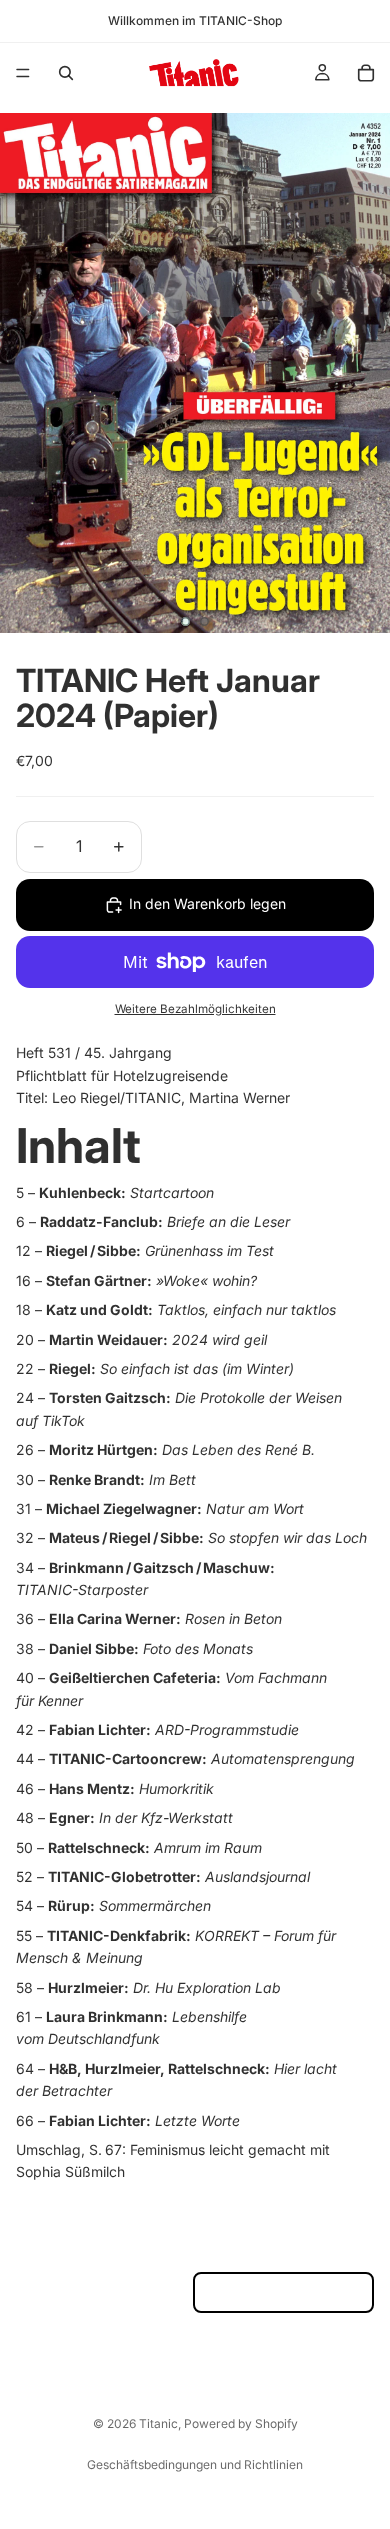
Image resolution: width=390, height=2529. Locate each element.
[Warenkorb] (366, 73)
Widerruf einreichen (283, 2292)
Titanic (158, 2423)
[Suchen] (66, 73)
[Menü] (23, 73)
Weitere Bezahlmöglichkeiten (195, 1009)
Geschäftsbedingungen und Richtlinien (195, 2464)
